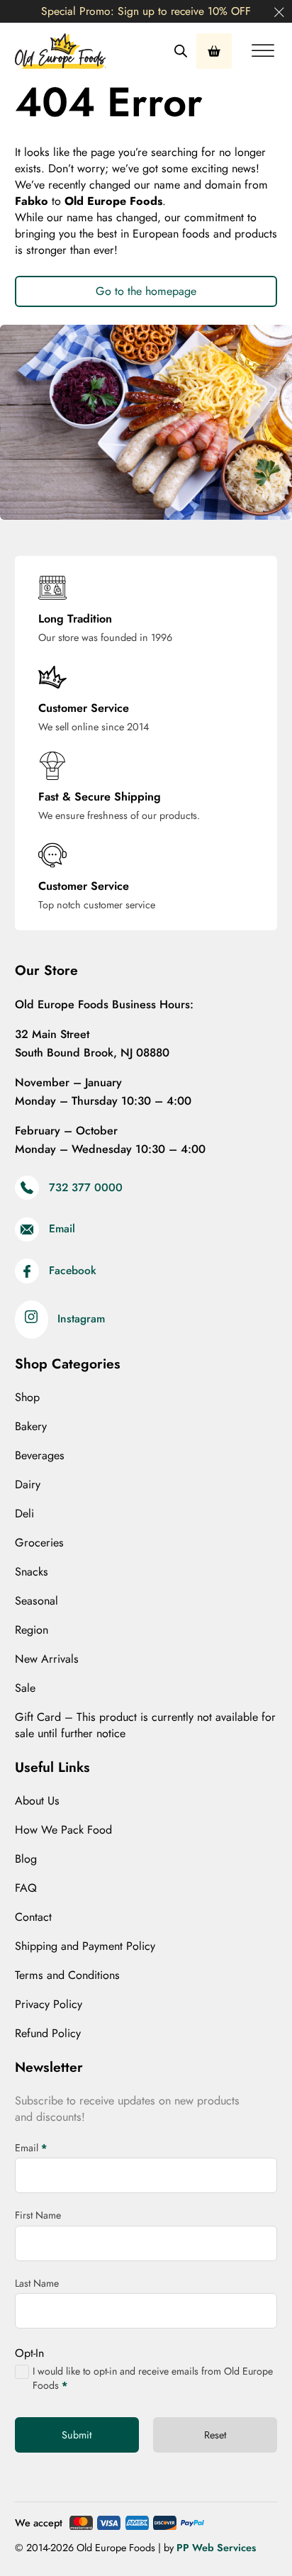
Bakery (31, 1427)
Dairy (28, 1485)
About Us (37, 1801)
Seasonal (36, 1601)
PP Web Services (216, 2548)
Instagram (81, 1319)
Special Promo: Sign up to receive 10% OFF (146, 11)
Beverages (40, 1456)
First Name (38, 2215)
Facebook (73, 1271)
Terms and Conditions (67, 1975)
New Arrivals (47, 1659)
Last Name (37, 2283)
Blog (26, 1859)
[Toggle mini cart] (214, 51)
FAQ (26, 1888)
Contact (33, 1917)
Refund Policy (48, 2034)
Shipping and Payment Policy (85, 1946)
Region (32, 1630)
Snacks (32, 1572)
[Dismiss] (279, 13)
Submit (77, 2435)
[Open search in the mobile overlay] (181, 51)
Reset (215, 2435)
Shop (27, 1398)
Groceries (39, 1543)
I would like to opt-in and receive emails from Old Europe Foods (153, 2379)
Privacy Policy (49, 2005)
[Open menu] (263, 51)
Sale (25, 1688)
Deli (24, 1514)
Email (62, 1229)
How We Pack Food (63, 1830)
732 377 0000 (86, 1188)
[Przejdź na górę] (246, 2537)
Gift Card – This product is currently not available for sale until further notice (145, 1725)
